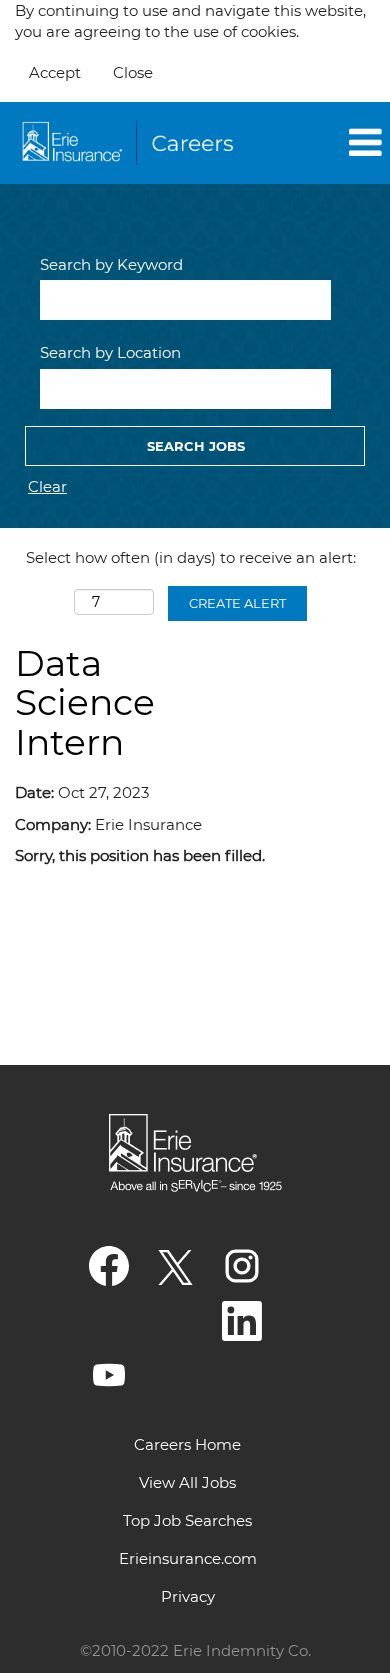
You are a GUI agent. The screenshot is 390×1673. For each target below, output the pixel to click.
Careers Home (187, 1444)
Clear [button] (47, 486)
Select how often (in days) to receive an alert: (191, 557)
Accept (55, 72)
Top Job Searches (187, 1520)
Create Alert (237, 603)
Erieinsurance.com (188, 1558)
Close (133, 72)
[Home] (131, 143)
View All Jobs (187, 1482)
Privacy (188, 1596)
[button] (326, 143)
